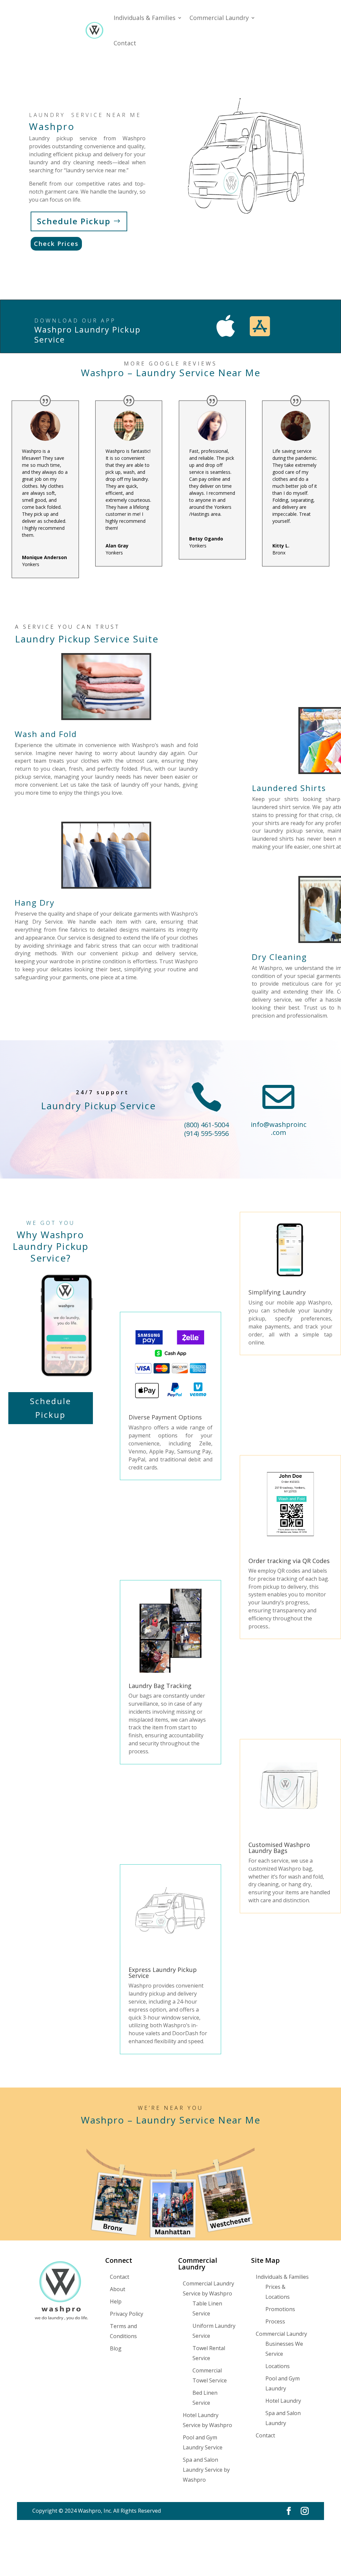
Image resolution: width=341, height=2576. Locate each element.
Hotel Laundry (283, 2401)
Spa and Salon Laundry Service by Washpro (206, 2470)
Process (275, 2321)
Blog (116, 2348)
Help (116, 2301)
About (118, 2289)
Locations (278, 2366)
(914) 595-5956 (206, 1133)
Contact (125, 43)
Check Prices (56, 244)
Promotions (280, 2309)
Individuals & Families (145, 18)
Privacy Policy (127, 2314)
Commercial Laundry (219, 18)
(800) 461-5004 (206, 1125)
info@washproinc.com (279, 1128)
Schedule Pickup (74, 221)
